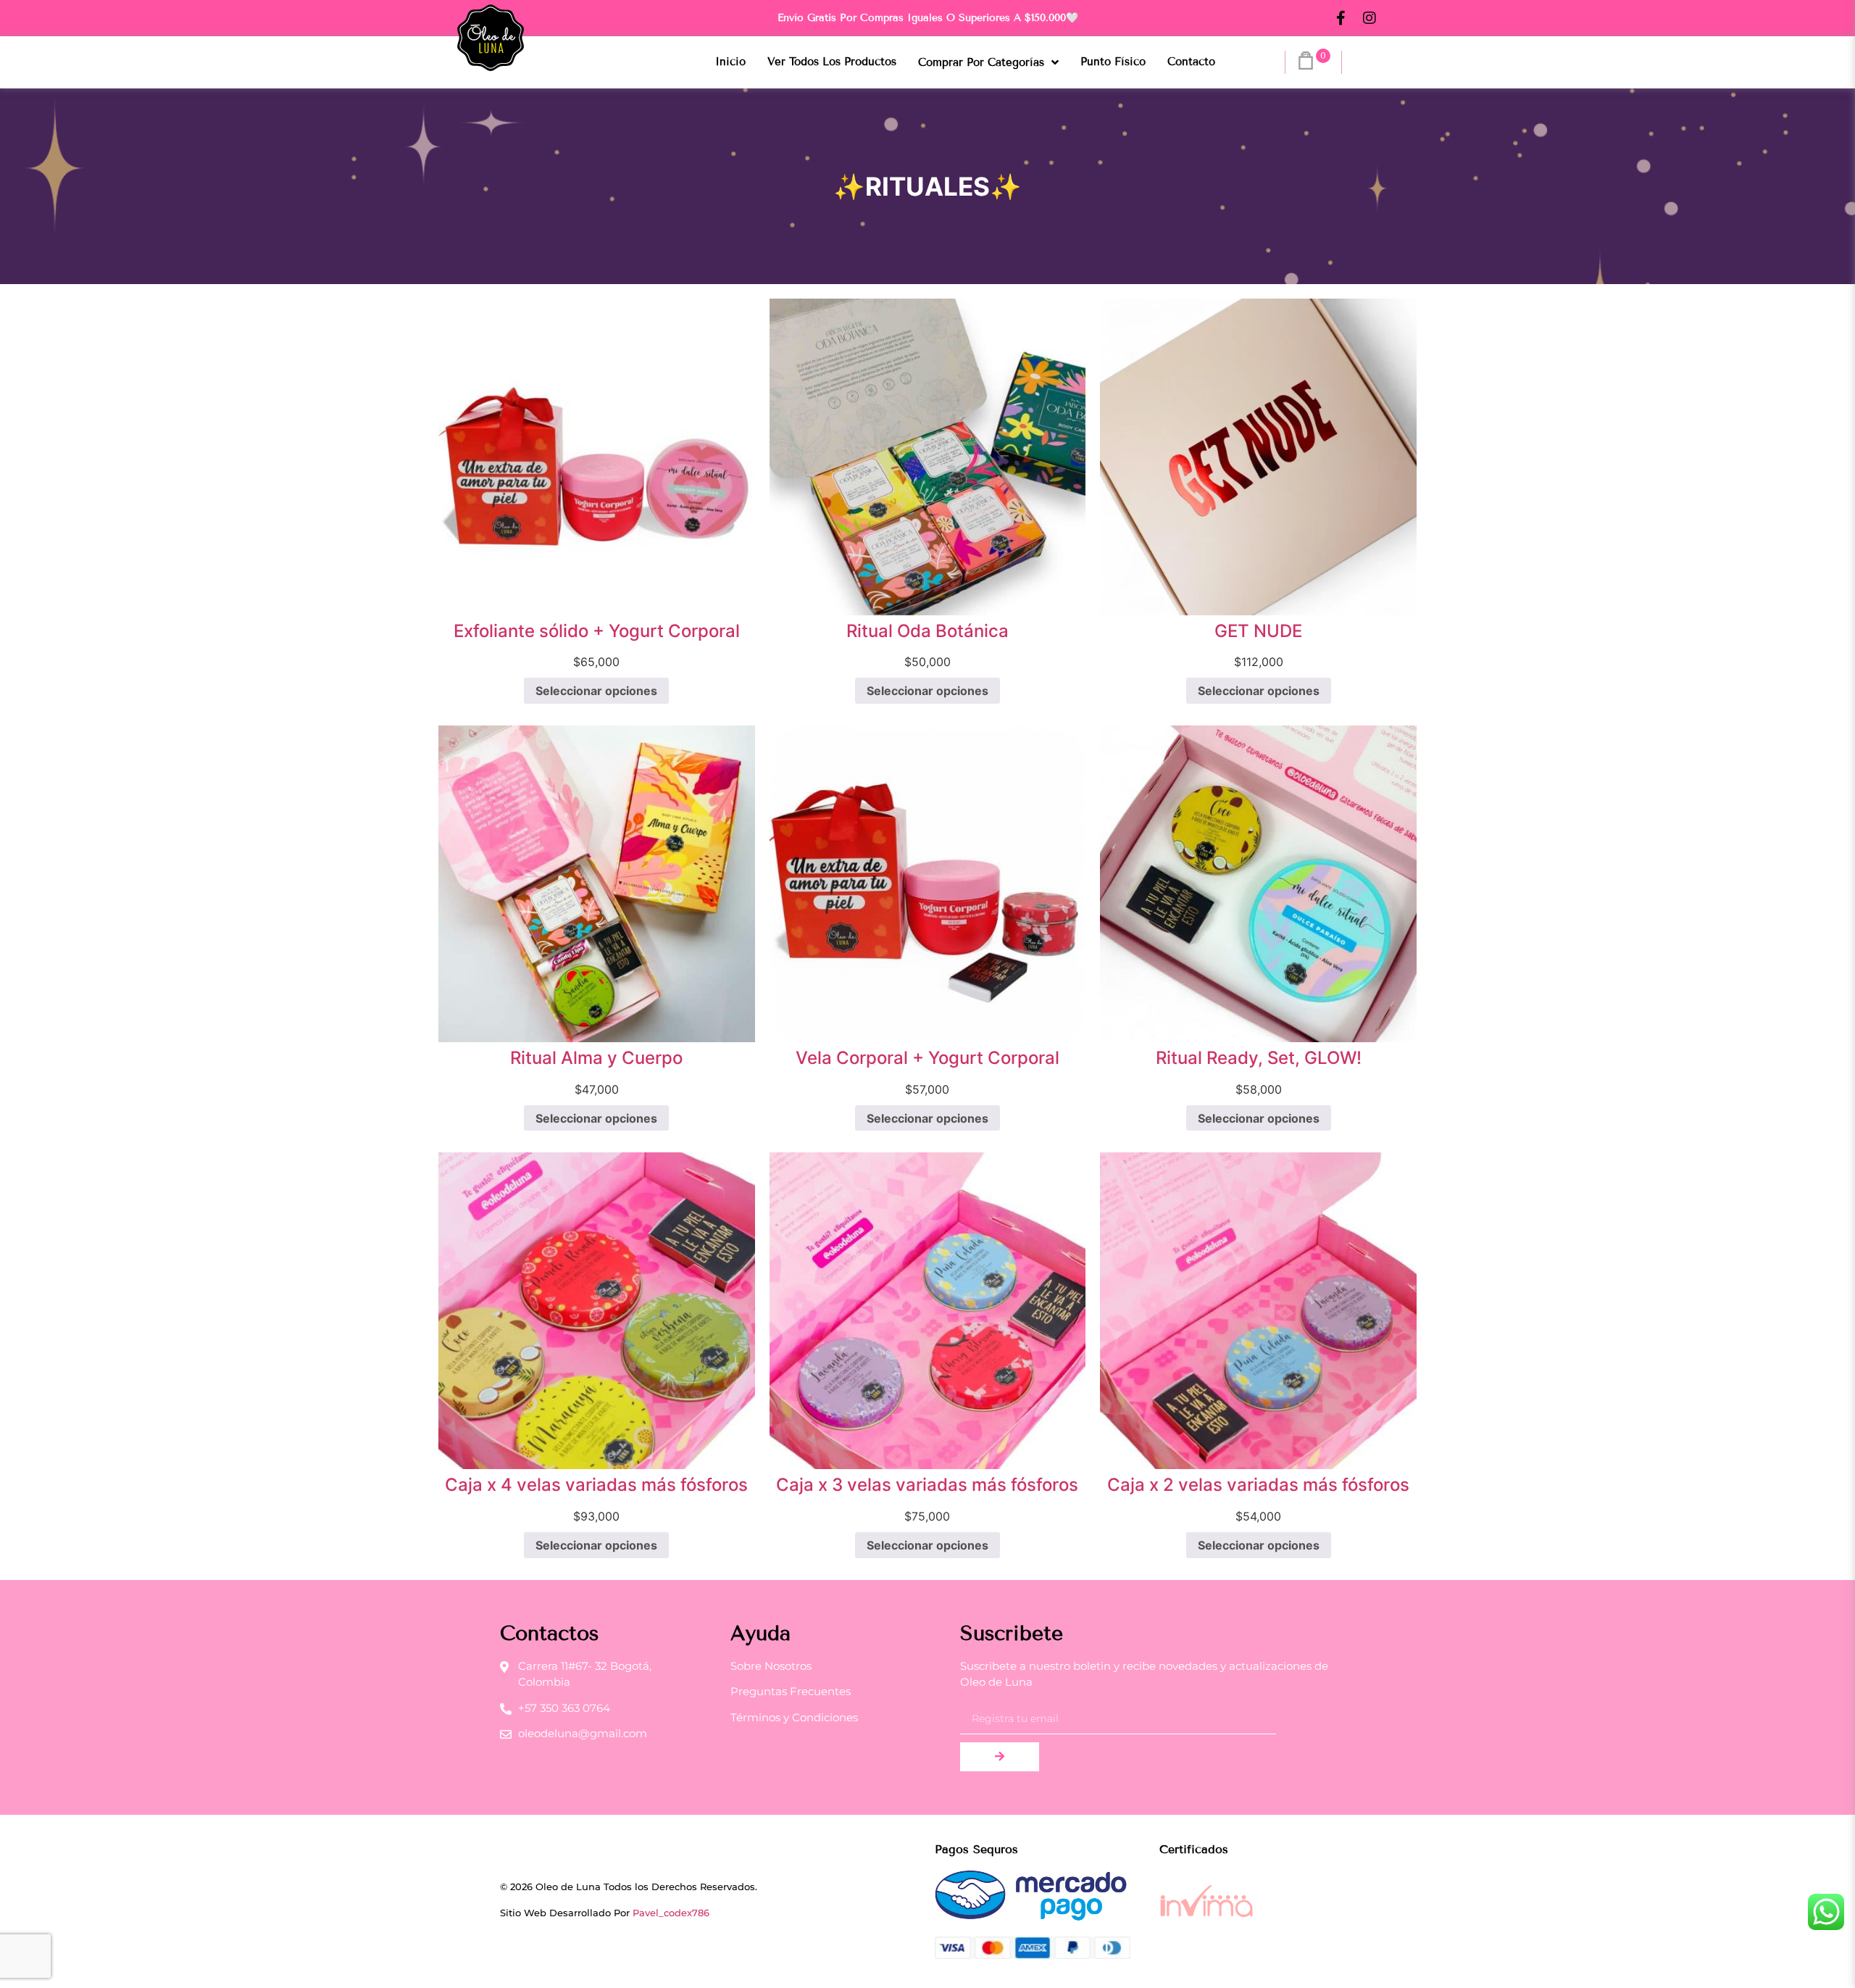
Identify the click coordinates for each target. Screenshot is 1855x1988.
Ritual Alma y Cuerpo (596, 1058)
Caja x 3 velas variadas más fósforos (927, 1485)
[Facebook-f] (1341, 18)
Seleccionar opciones (596, 691)
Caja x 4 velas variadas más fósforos (596, 1485)
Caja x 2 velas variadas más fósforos (1258, 1485)
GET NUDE (1258, 631)
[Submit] (1000, 1757)
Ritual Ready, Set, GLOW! (1259, 1058)
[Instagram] (1370, 18)
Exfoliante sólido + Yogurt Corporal (597, 631)
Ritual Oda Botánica (927, 631)
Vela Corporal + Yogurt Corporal (927, 1058)
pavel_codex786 (671, 1913)
